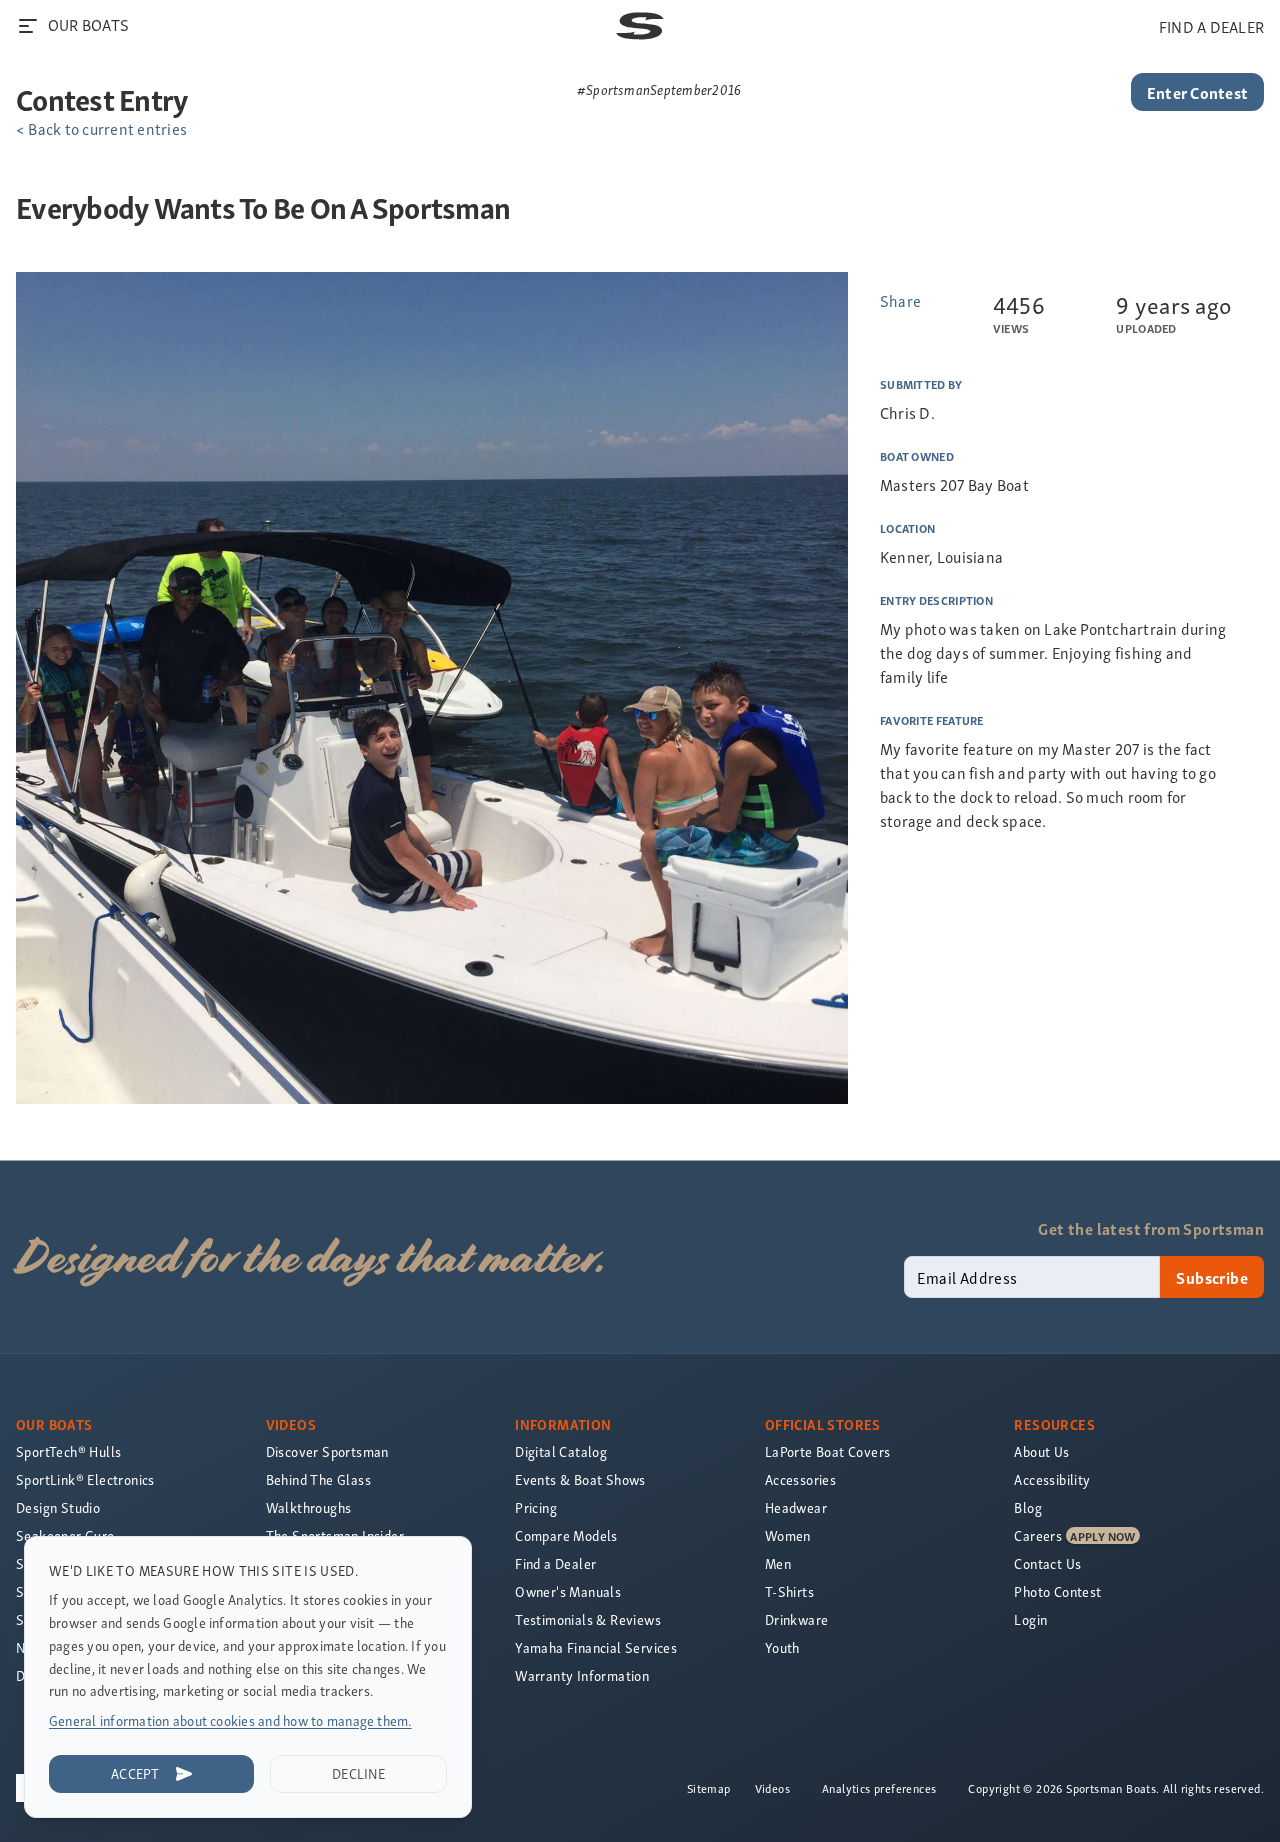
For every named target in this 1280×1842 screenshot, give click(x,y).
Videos (772, 1788)
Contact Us (1047, 1563)
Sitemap (709, 1788)
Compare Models (566, 1535)
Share (900, 300)
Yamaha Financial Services (596, 1647)
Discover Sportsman (327, 1451)
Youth (782, 1647)
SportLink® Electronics (85, 1479)
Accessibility (1052, 1479)
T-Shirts (789, 1591)
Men (778, 1563)
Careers (1038, 1535)
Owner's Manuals (568, 1591)
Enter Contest (1197, 92)
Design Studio (58, 1507)
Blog (1028, 1507)
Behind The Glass (318, 1479)
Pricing (536, 1507)
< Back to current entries (101, 128)
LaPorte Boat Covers (828, 1451)
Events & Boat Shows (580, 1479)
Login (1030, 1619)
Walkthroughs (309, 1507)
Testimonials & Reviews (588, 1619)
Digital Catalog (561, 1451)
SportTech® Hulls (68, 1451)
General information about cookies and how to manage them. (230, 1720)
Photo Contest (1057, 1591)
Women (788, 1535)
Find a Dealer (555, 1563)
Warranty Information (582, 1675)
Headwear (796, 1507)
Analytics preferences (879, 1788)
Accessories (800, 1479)
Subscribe (1212, 1277)
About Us (1041, 1451)
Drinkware (797, 1619)
